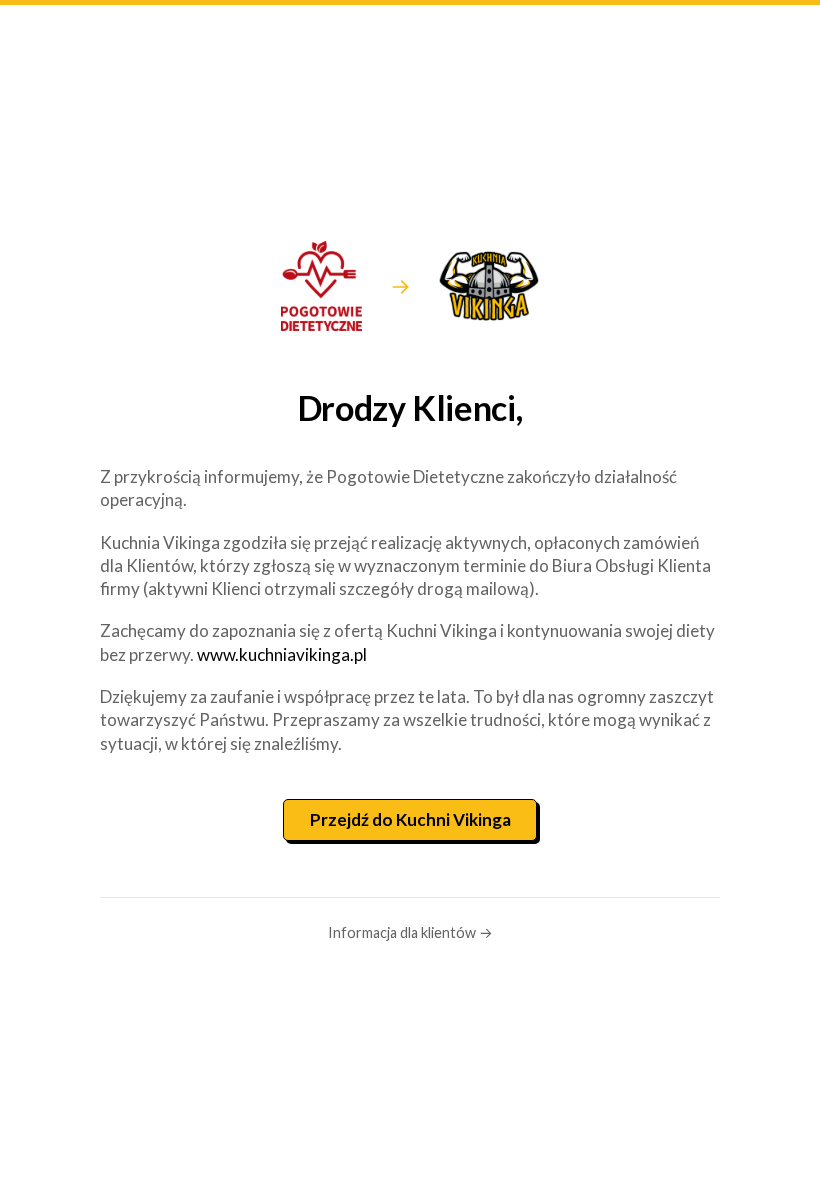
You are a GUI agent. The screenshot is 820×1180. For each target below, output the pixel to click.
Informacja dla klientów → (410, 932)
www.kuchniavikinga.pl (282, 654)
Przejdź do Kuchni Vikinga (410, 819)
